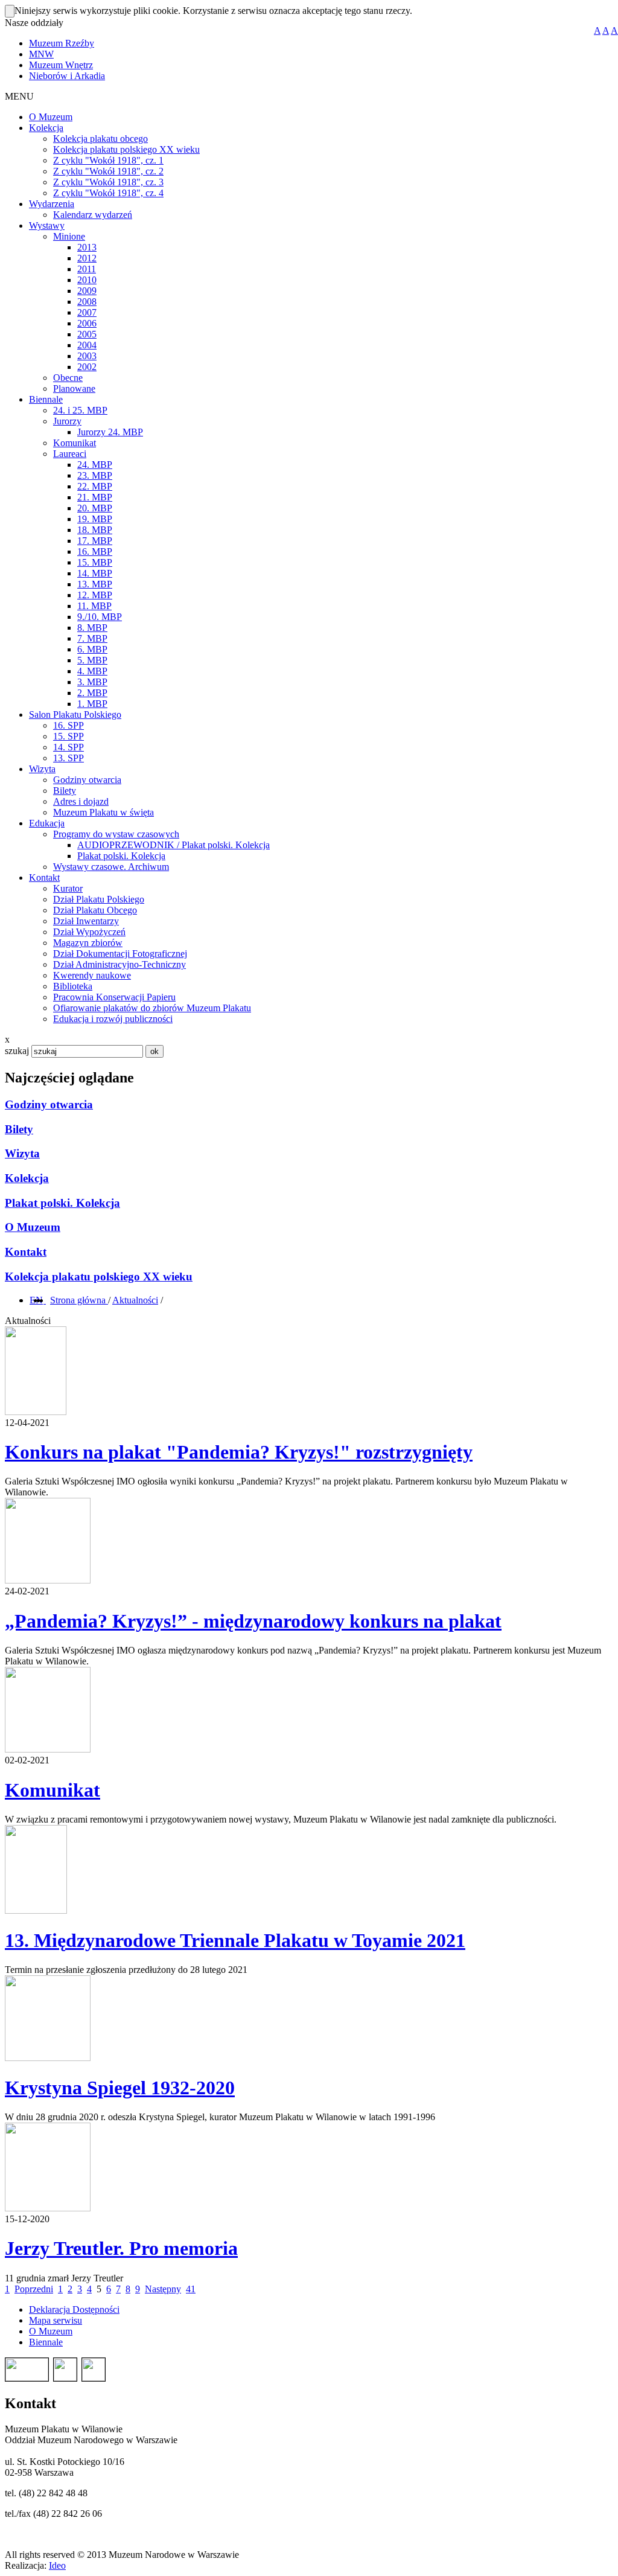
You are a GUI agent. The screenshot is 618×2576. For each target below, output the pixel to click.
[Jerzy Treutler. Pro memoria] (48, 2208)
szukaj (17, 1051)
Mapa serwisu (56, 2320)
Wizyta (22, 1153)
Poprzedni (34, 2289)
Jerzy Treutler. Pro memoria (121, 2248)
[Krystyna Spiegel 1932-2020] (48, 2058)
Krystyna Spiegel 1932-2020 (120, 2088)
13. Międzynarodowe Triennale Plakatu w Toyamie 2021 (235, 1940)
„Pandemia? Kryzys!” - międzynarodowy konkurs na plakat (253, 1621)
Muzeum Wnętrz (61, 65)
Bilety (19, 1129)
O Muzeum (33, 1227)
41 (191, 2289)
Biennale (46, 2342)
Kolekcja (27, 1178)
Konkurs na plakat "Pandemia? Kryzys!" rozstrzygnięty (239, 1452)
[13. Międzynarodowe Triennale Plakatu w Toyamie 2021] (36, 1910)
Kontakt (26, 1252)
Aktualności (135, 1300)
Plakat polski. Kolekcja (62, 1203)
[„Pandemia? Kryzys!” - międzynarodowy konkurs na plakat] (48, 1580)
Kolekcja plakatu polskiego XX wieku (99, 1277)
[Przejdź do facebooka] (45, 1300)
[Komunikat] (48, 1749)
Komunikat (53, 1790)
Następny (163, 2289)
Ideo (57, 2565)
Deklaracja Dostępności (74, 2309)
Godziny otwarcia (49, 1104)
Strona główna (79, 1300)
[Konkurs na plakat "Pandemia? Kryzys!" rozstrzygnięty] (36, 1412)
